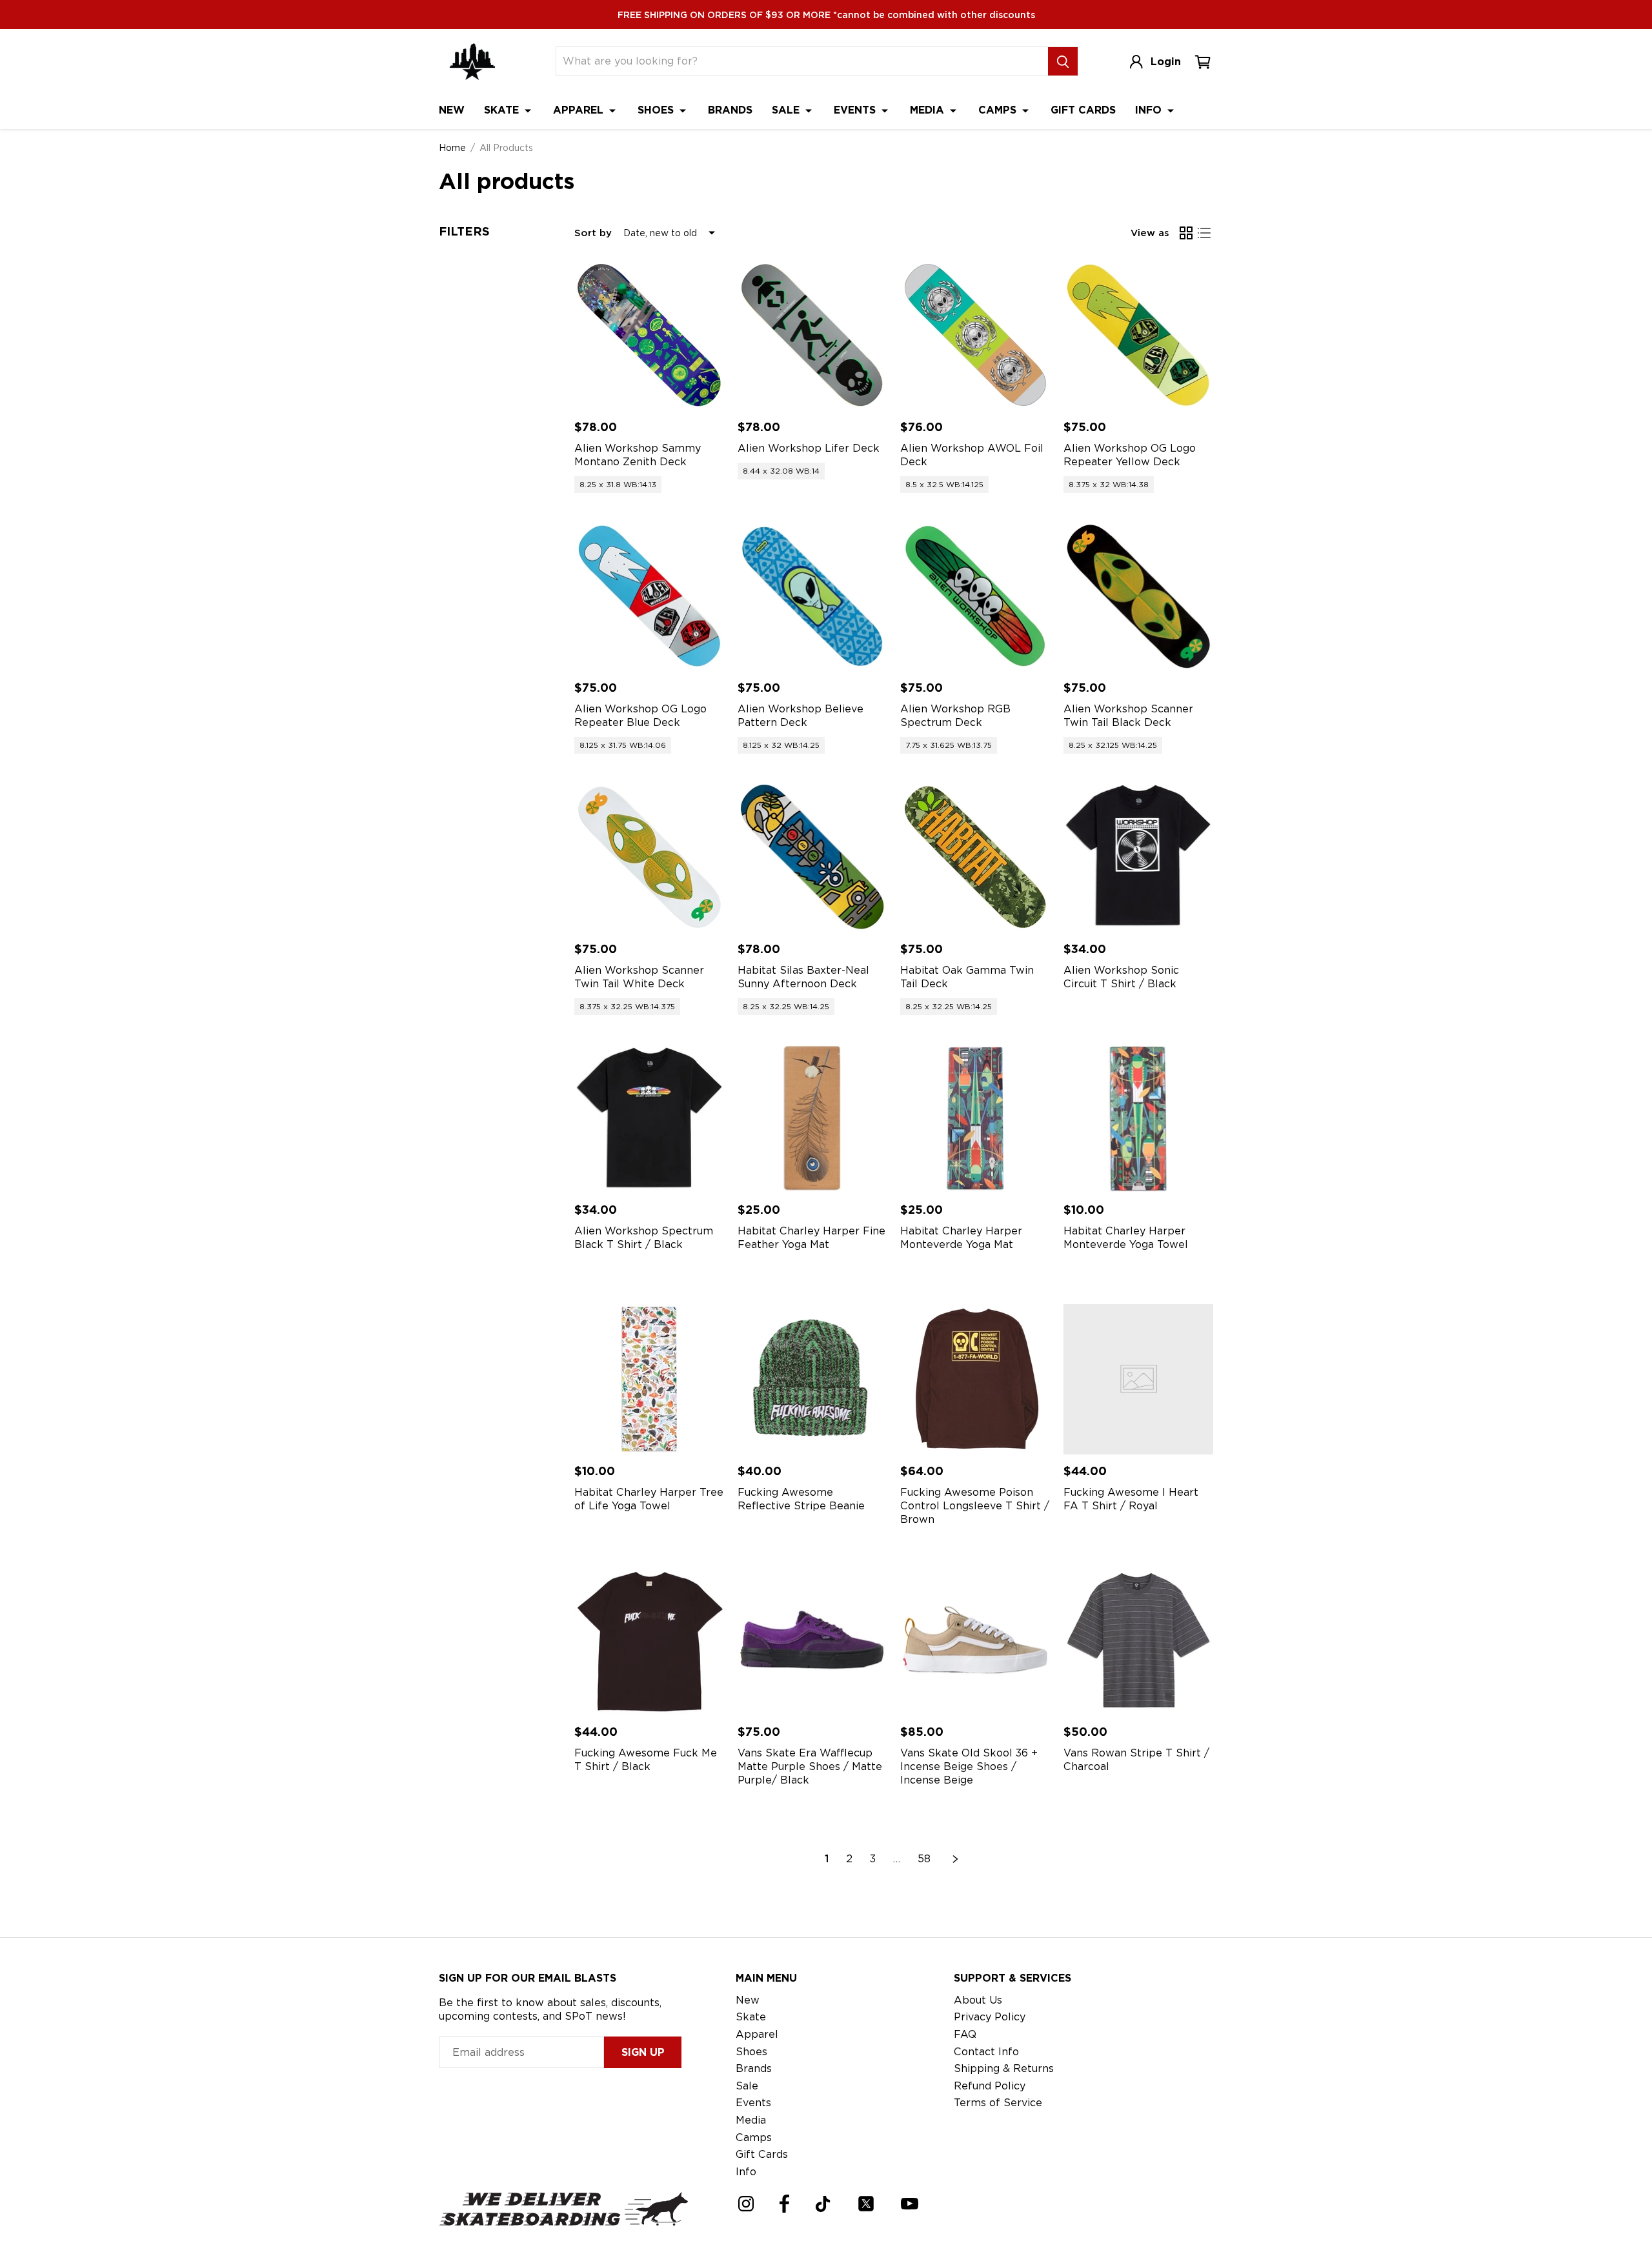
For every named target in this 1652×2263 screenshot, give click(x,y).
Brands (730, 110)
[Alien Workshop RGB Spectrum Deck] (975, 597)
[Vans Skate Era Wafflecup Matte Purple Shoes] (813, 1641)
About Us (978, 2000)
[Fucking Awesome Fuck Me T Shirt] (650, 1641)
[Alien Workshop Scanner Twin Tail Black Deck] (1139, 597)
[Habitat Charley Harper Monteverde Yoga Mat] (975, 1119)
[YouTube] (910, 2204)
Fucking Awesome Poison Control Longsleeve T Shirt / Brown (975, 1506)
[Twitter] (866, 2204)
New (452, 110)
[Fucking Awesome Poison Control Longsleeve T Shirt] (975, 1379)
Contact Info (986, 2052)
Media (929, 110)
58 (924, 1859)
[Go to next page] (956, 1859)
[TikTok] (823, 2204)
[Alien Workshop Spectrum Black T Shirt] (650, 1119)
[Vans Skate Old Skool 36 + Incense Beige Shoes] (975, 1641)
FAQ (965, 2034)
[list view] (1204, 233)
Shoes (657, 110)
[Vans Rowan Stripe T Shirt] (1139, 1641)
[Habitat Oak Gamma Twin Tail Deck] (975, 857)
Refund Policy (990, 2086)
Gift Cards (1083, 110)
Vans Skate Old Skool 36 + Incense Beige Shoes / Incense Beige (969, 1766)
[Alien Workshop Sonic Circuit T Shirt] (1139, 857)
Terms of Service (998, 2103)
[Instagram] (746, 2204)
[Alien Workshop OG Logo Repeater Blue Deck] (650, 597)
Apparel (580, 110)
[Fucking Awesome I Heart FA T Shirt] (1139, 1379)
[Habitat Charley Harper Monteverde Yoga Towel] (1139, 1119)
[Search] (1063, 61)
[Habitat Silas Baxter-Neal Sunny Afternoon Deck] (813, 857)
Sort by (593, 233)
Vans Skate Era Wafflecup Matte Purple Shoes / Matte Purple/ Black (810, 1766)
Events (856, 110)
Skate (503, 110)
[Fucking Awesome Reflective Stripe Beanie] (813, 1379)
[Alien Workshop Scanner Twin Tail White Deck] (650, 857)
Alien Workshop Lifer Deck (809, 448)
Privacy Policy (990, 2017)
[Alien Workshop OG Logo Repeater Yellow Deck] (1139, 335)
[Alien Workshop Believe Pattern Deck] (813, 597)
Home (452, 148)
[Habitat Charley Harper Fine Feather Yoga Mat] (813, 1119)
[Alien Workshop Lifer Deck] (813, 335)
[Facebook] (784, 2204)
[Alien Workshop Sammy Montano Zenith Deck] (650, 335)
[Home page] (472, 62)
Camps (999, 110)
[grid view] (1186, 233)
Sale (787, 110)
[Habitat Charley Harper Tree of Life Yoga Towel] (650, 1379)
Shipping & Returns (1004, 2068)
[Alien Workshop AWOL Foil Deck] (975, 335)
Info (1150, 110)
